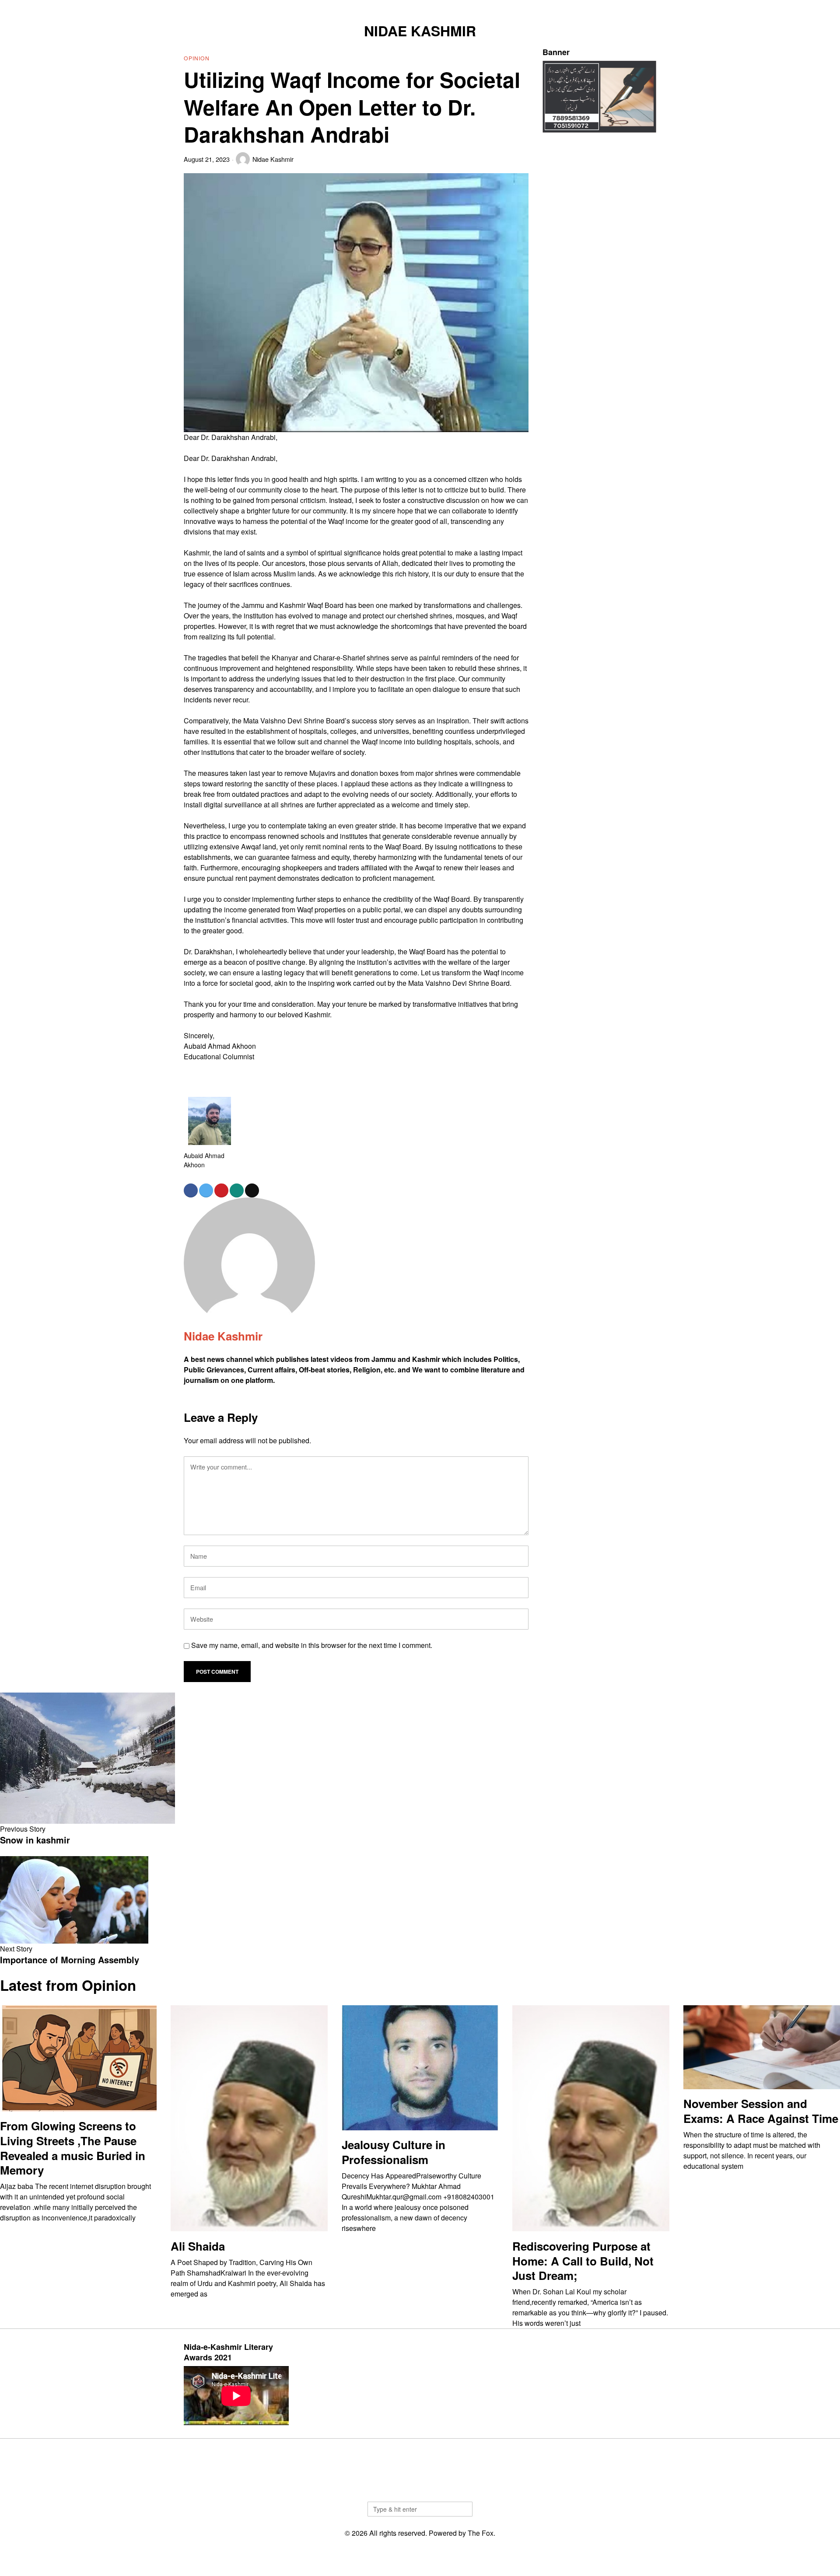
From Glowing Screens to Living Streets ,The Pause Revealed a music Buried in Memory (73, 2148)
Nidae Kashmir (273, 159)
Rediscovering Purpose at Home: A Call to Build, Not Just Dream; (583, 2261)
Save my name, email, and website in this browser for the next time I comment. (312, 1645)
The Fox (481, 2533)
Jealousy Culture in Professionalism (394, 2152)
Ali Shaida (198, 2246)
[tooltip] (606, 7)
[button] (462, 2509)
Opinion (197, 58)
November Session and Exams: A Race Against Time (761, 2111)
